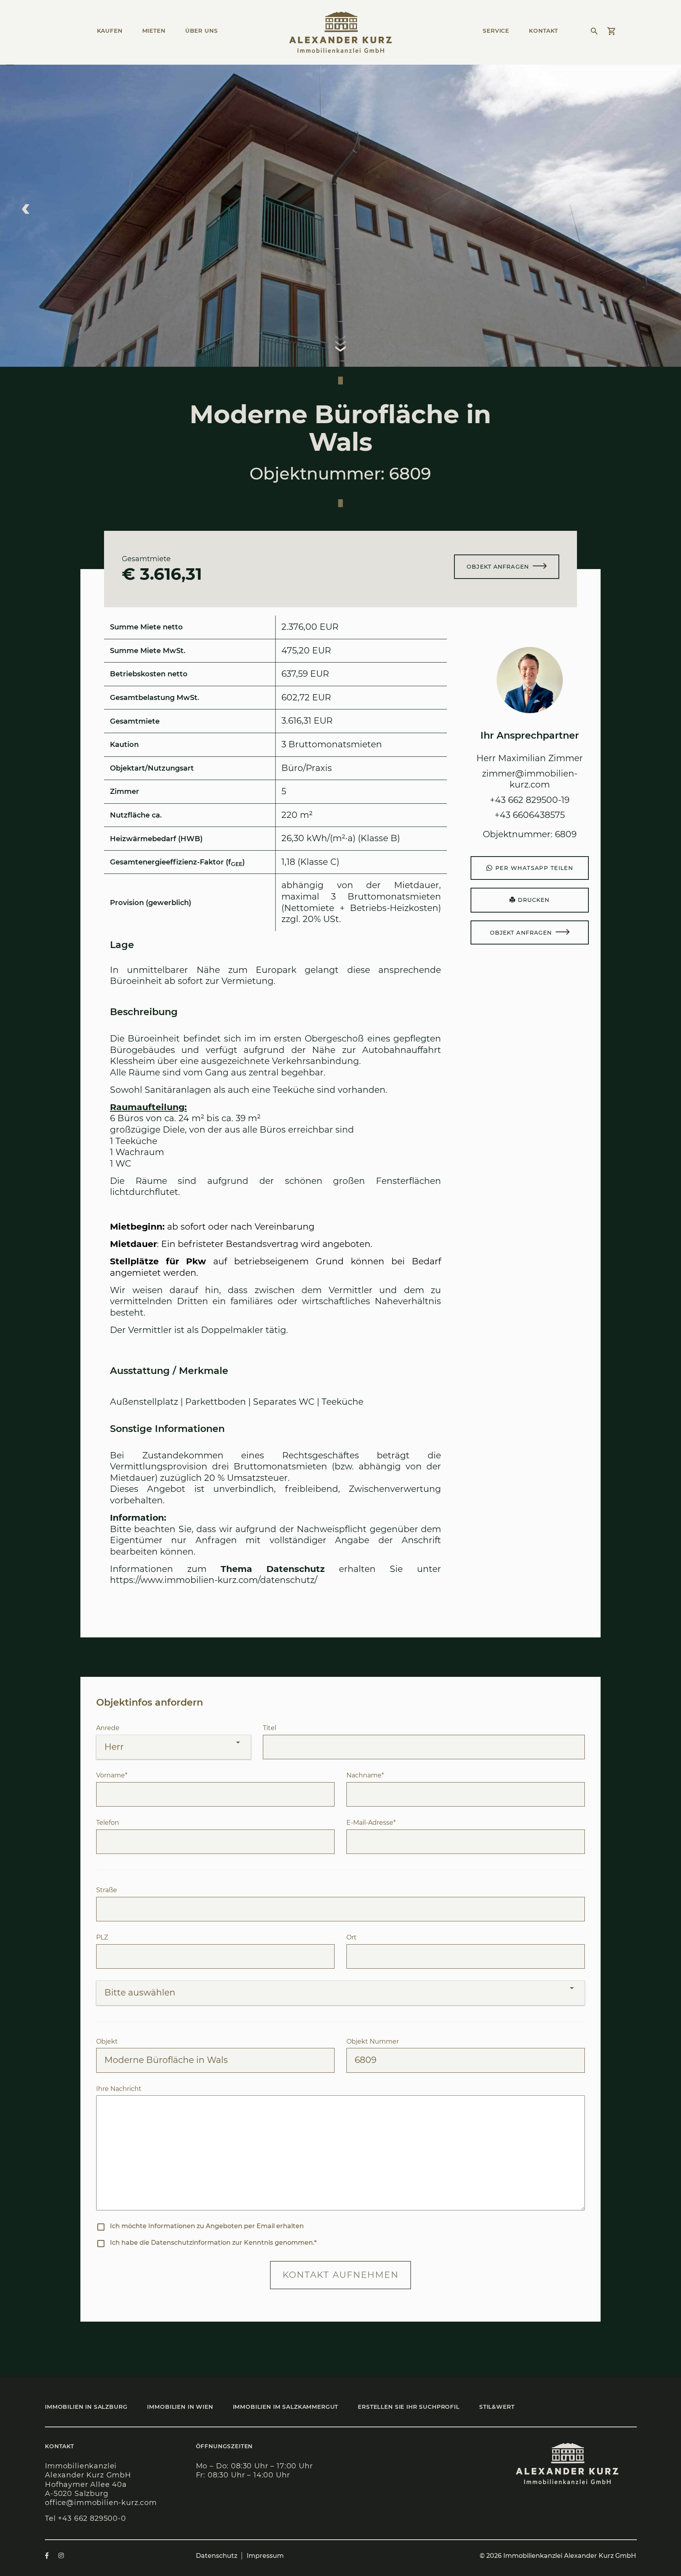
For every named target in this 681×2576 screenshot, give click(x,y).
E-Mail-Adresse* (371, 1823)
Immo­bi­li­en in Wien (180, 2407)
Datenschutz (217, 2556)
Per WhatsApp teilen (534, 868)
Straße (107, 1890)
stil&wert (497, 2407)
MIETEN (154, 31)
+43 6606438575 (530, 815)
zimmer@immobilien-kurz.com (530, 779)
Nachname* (365, 1775)
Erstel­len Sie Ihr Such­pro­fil (409, 2407)
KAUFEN (110, 31)
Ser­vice (496, 31)
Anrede (108, 1728)
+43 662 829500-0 (92, 2518)
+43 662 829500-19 (530, 800)
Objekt (107, 2041)
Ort (352, 1937)
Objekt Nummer (373, 2041)
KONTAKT (543, 31)
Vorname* (112, 1775)
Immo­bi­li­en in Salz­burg (86, 2407)
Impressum (265, 2556)
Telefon (108, 1823)
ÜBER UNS (202, 31)
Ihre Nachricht (119, 2089)
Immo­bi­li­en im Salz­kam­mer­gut (286, 2407)
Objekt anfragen (498, 567)
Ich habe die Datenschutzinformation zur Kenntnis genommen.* (213, 2243)
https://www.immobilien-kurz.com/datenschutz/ (214, 1580)
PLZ (102, 1937)
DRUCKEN (533, 900)
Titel (270, 1728)
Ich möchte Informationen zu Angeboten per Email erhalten (207, 2226)
